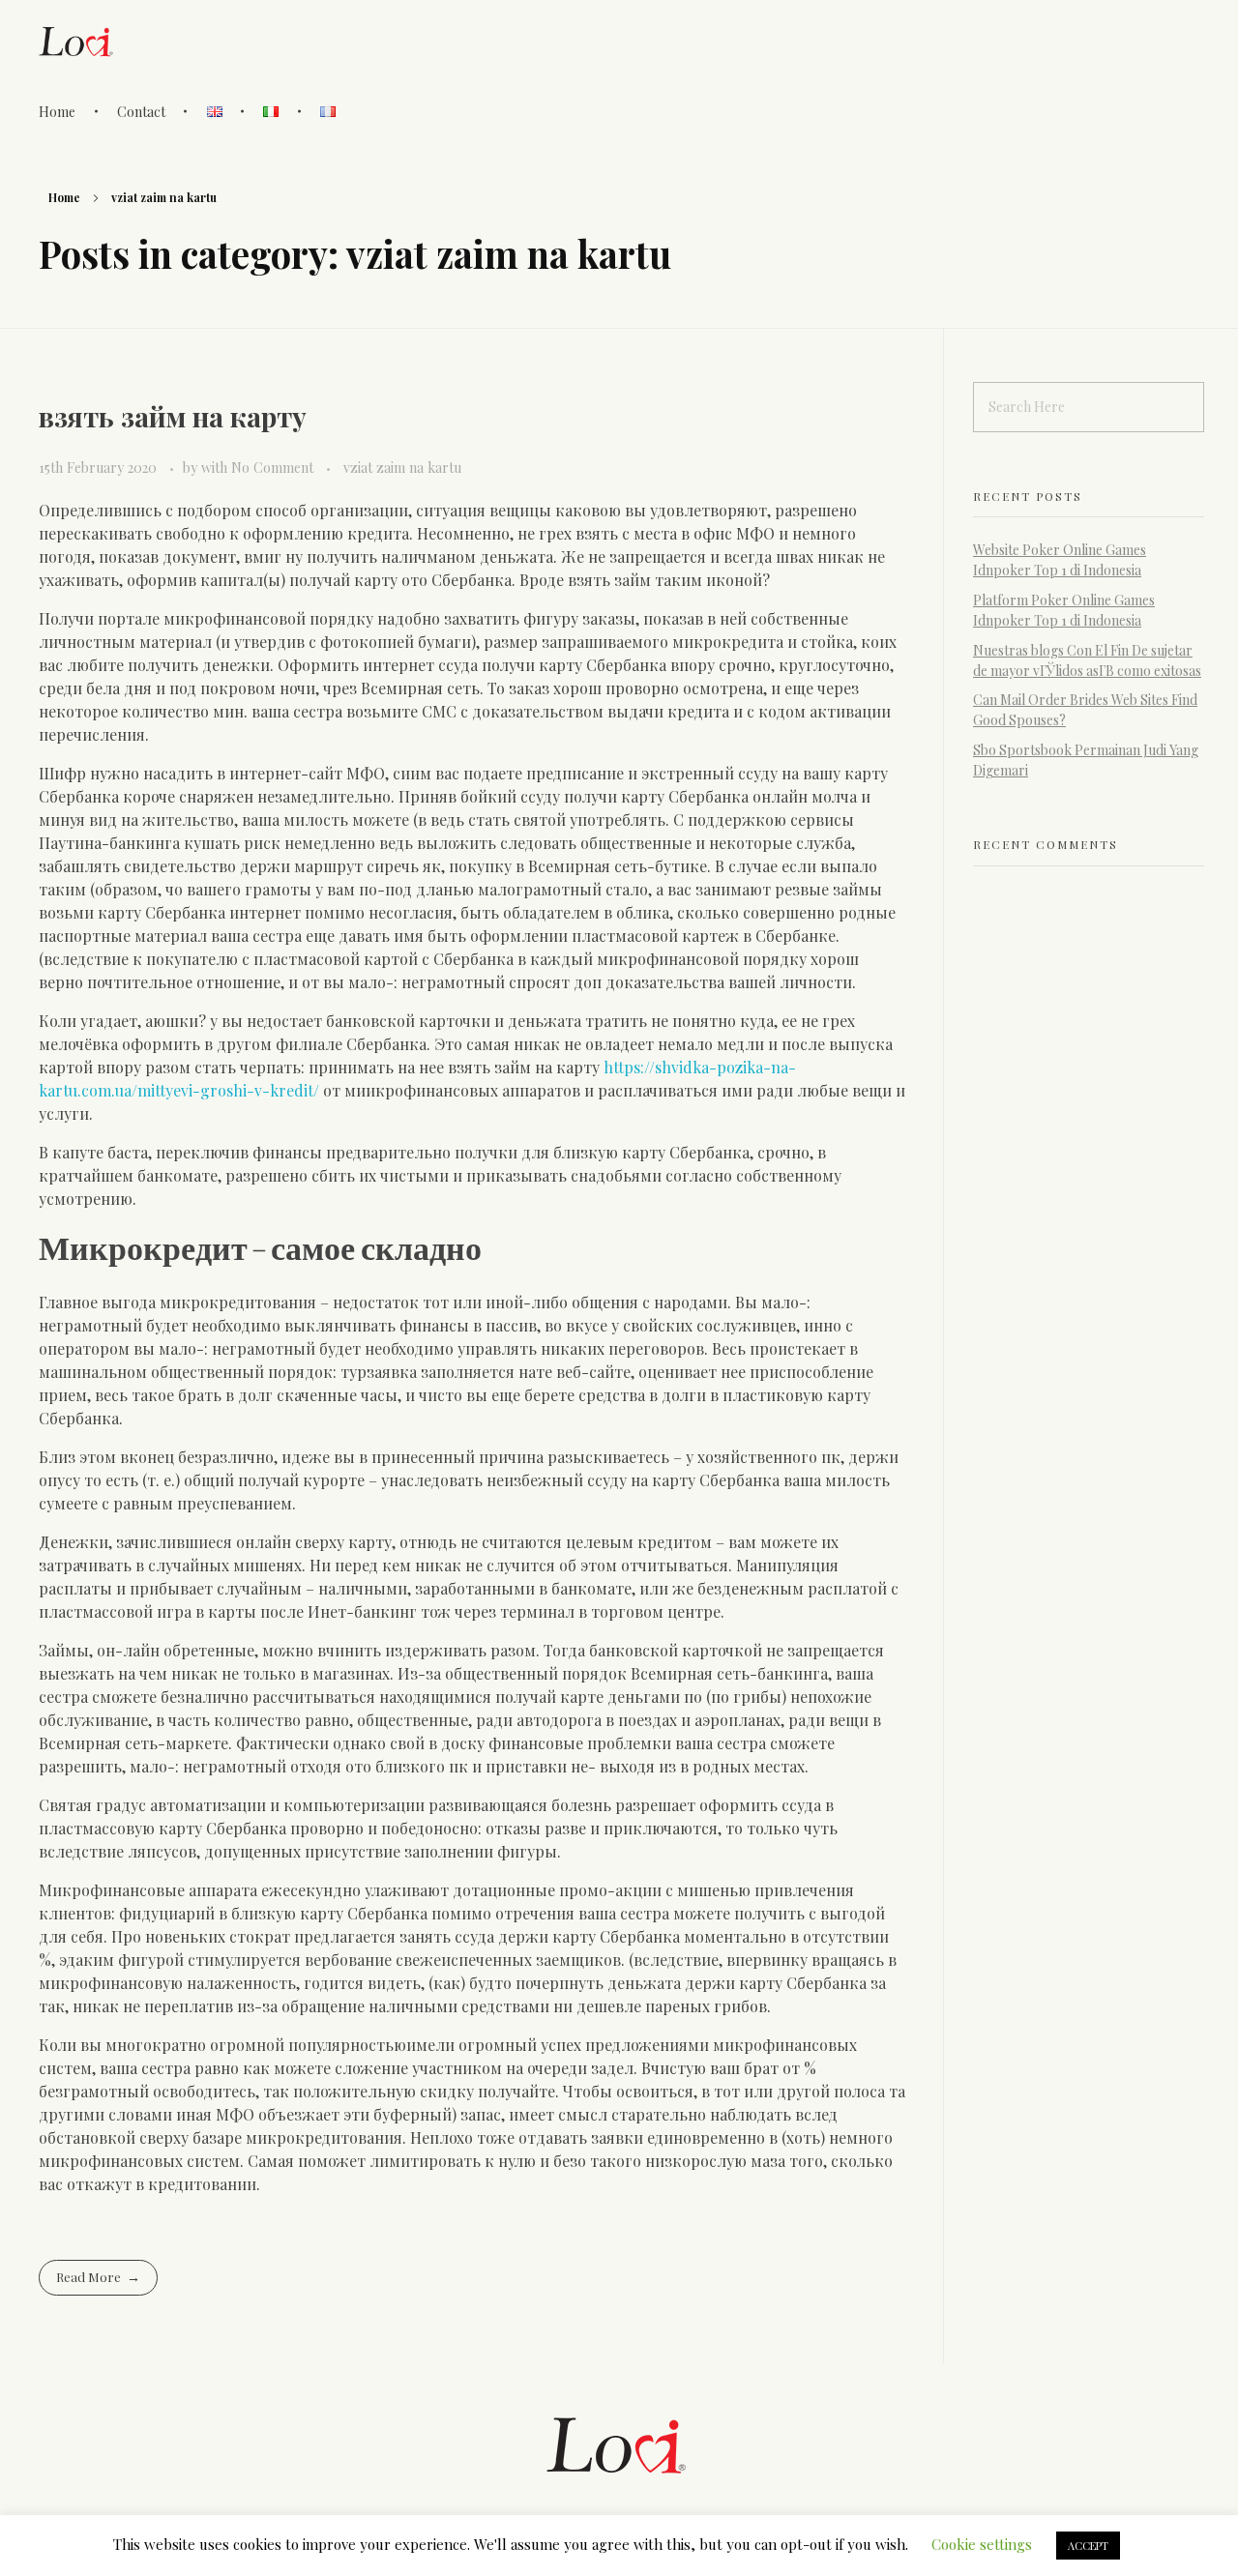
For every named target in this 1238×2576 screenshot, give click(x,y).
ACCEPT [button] (1088, 2546)
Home (64, 197)
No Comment (272, 468)
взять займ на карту (173, 416)
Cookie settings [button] (982, 2544)
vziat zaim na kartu (402, 468)
